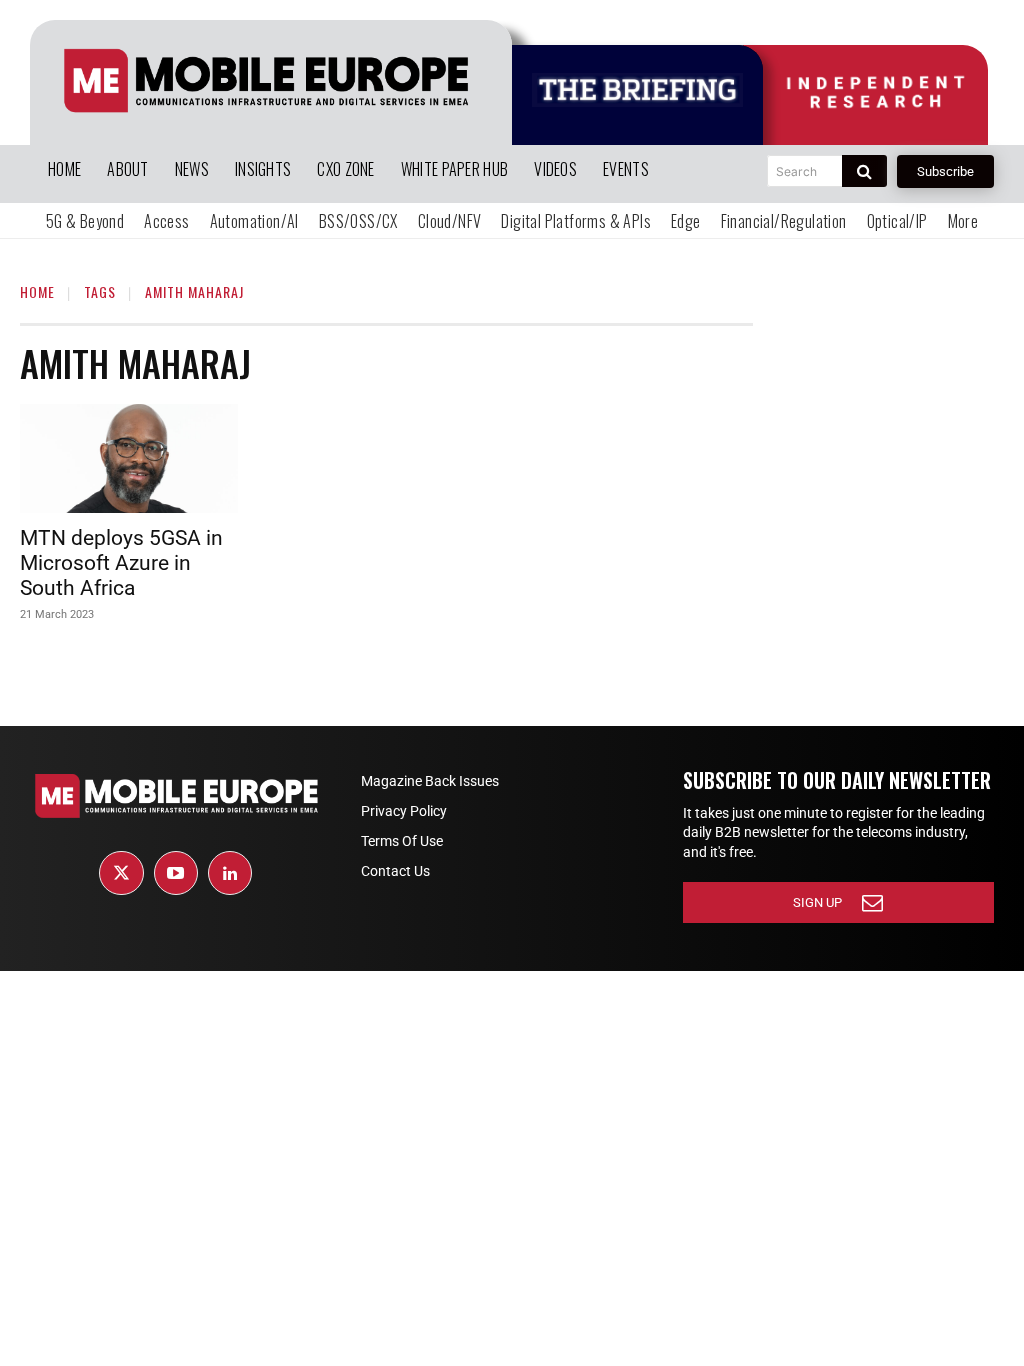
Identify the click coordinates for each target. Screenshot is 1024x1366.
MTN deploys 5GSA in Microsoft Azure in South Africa (121, 563)
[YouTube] (176, 873)
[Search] (864, 171)
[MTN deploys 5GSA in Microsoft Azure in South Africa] (129, 458)
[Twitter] (121, 873)
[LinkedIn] (230, 873)
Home (37, 291)
